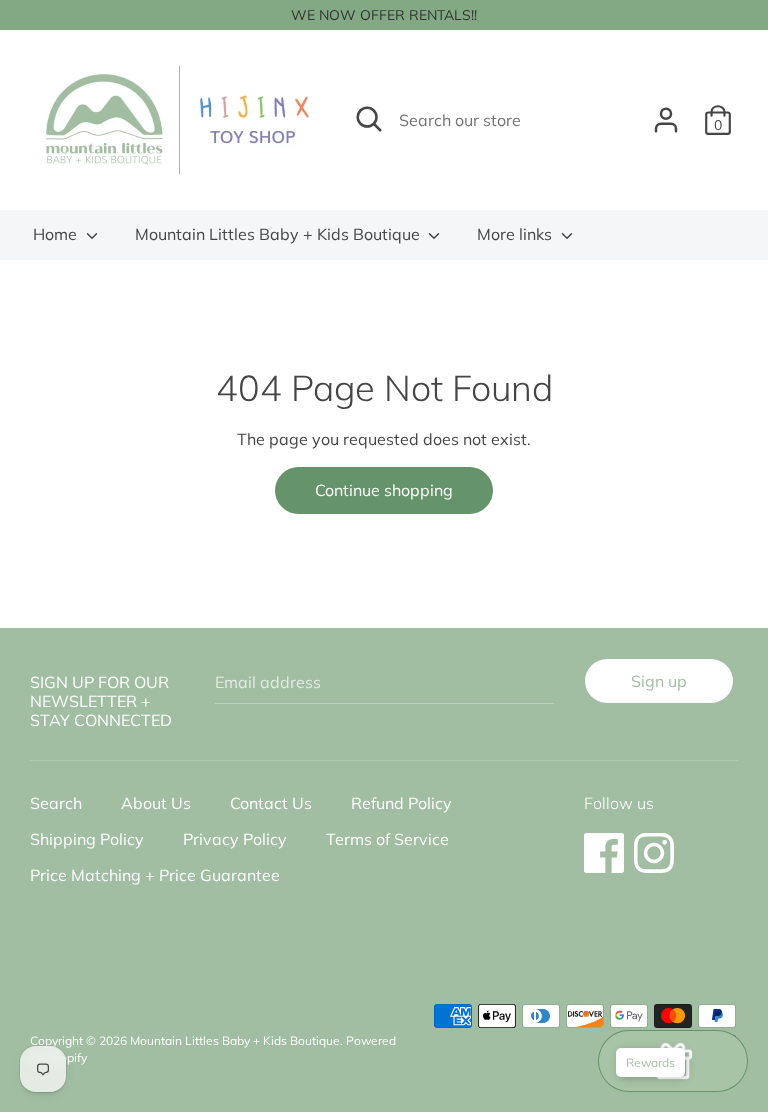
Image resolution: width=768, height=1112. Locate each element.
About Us (156, 803)
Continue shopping (384, 490)
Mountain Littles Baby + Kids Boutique (279, 234)
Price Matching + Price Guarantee (155, 875)
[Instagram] (654, 843)
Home (57, 234)
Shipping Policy (87, 839)
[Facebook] (604, 843)
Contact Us (271, 803)
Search (56, 803)
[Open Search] (369, 119)
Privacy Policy (235, 839)
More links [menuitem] (516, 234)
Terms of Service (387, 839)
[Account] (666, 112)
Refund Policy (401, 803)
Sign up (659, 681)
